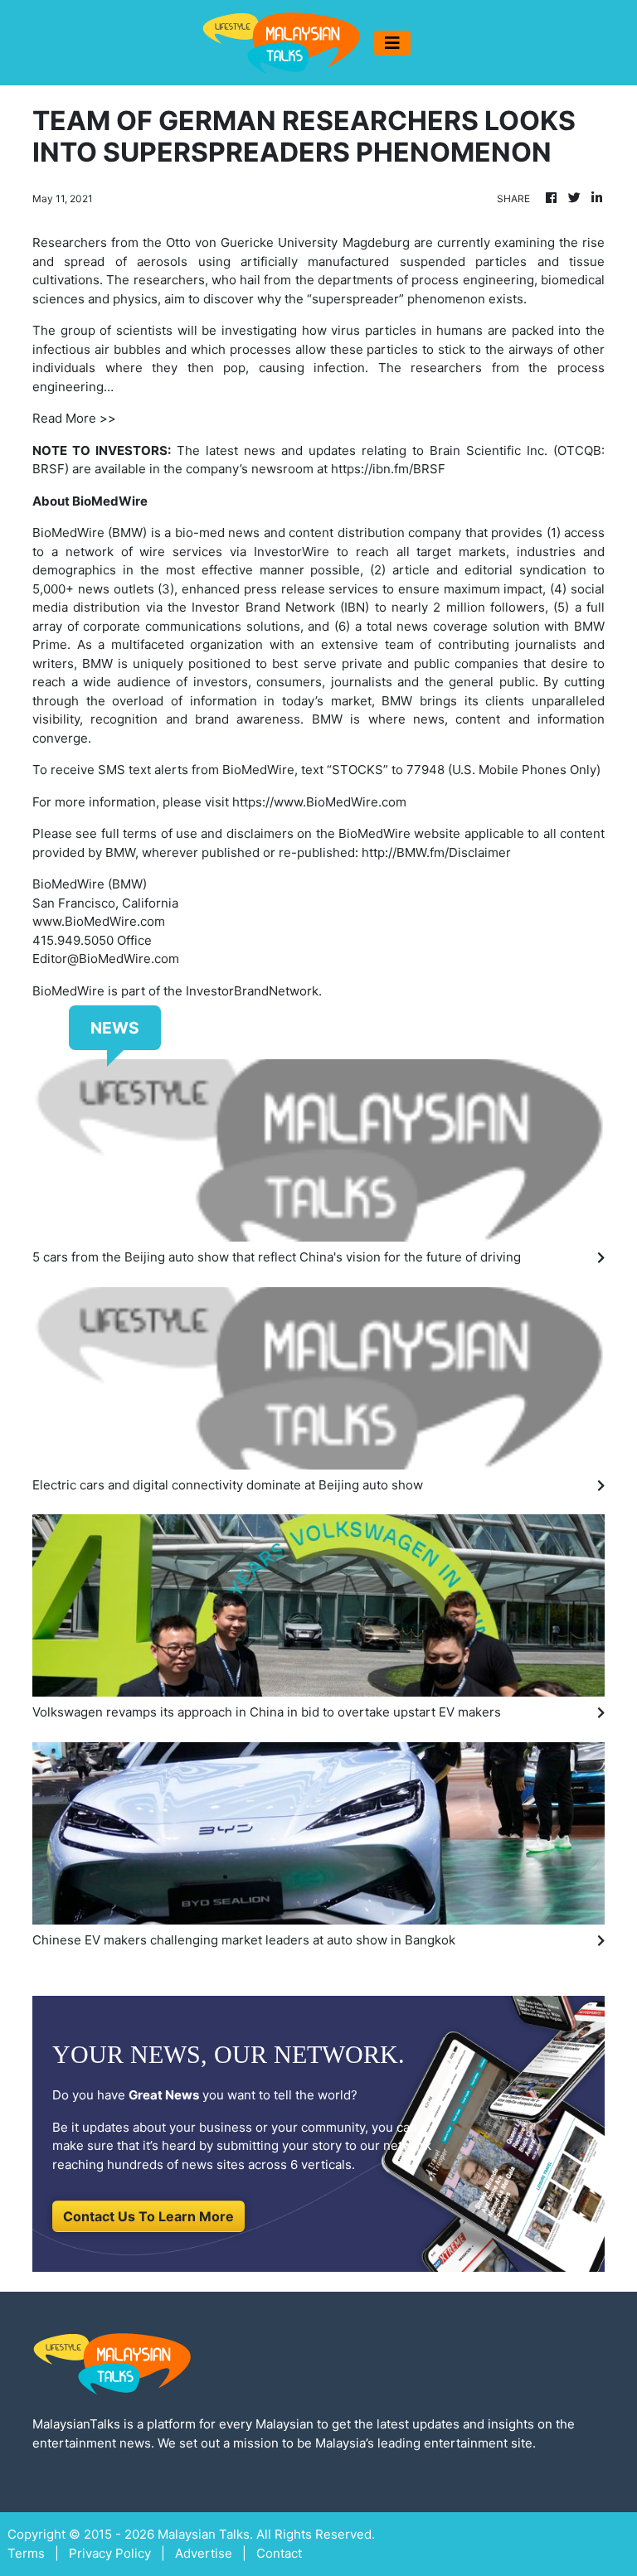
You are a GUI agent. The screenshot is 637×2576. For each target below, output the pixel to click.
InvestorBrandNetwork (252, 991)
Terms (26, 2553)
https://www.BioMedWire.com (319, 802)
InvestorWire (292, 552)
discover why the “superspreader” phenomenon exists (363, 299)
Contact (279, 2553)
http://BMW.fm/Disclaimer (436, 852)
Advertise (204, 2553)
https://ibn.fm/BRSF (388, 469)
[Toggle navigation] (392, 43)
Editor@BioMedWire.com (106, 959)
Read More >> (74, 418)
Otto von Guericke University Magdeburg (287, 242)
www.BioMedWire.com (99, 921)
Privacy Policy (110, 2553)
